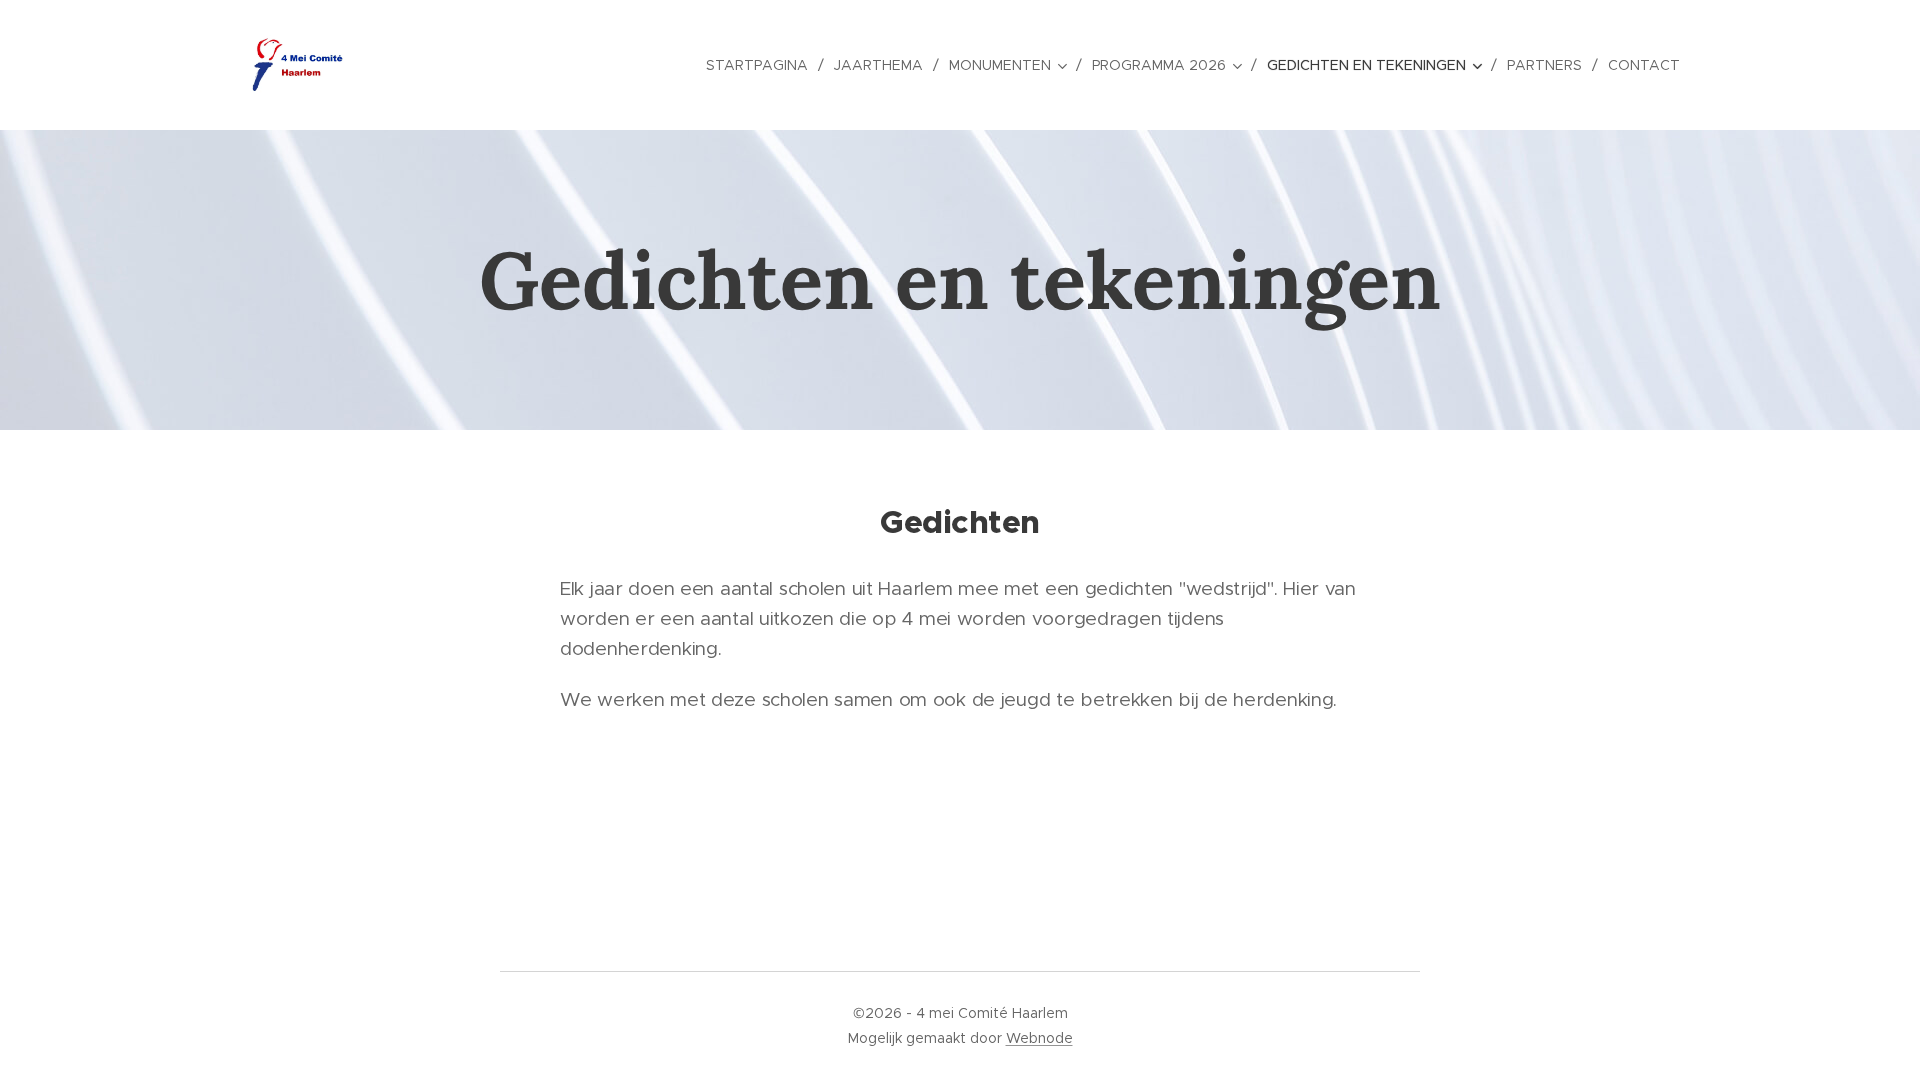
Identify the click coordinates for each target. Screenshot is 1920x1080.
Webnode (1039, 1038)
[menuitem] (762, 65)
